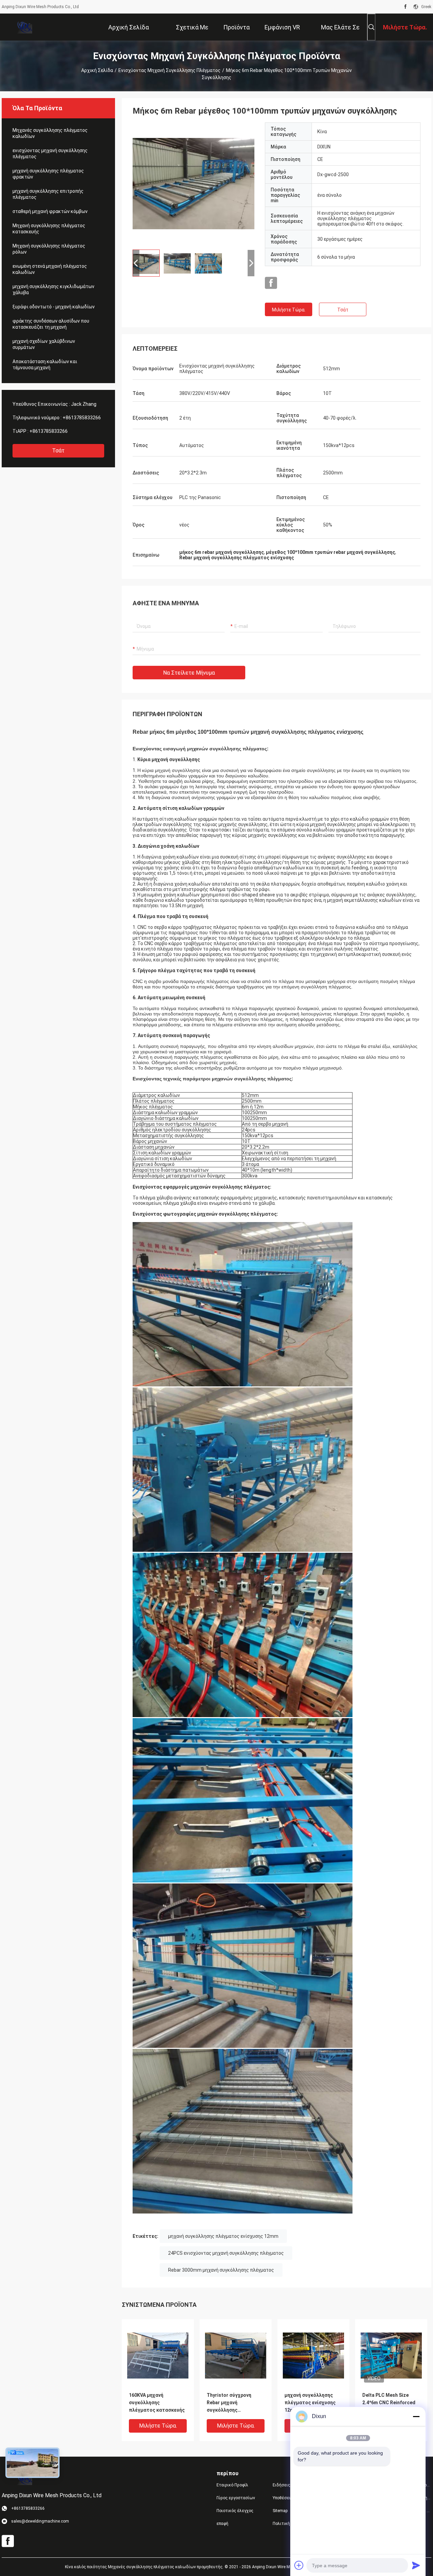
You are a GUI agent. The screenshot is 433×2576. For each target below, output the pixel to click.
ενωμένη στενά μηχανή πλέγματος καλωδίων (50, 269)
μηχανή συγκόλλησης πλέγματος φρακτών (48, 174)
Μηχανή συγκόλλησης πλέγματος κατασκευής (49, 229)
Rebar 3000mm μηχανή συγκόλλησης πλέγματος (221, 2270)
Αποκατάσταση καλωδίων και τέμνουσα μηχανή (45, 365)
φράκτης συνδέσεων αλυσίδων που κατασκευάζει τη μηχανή (51, 324)
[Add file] (299, 2565)
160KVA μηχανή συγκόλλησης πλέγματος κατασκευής (157, 2403)
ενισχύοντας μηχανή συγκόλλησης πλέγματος (169, 70)
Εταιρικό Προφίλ (232, 2485)
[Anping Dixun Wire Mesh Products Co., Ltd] (24, 27)
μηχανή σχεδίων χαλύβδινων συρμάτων (44, 344)
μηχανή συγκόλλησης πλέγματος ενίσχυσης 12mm (223, 2236)
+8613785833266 (82, 418)
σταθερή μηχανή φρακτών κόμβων (50, 211)
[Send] (416, 2565)
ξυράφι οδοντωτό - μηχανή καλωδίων (54, 307)
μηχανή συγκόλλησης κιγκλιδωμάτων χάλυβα (53, 289)
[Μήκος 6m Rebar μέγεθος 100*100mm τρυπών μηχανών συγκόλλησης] (193, 183)
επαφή (222, 2524)
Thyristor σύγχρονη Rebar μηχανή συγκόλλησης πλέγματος (229, 2403)
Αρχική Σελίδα (97, 70)
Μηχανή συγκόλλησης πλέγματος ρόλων (49, 249)
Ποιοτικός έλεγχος (235, 2511)
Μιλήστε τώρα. (289, 310)
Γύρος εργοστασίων (236, 2498)
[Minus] (416, 2416)
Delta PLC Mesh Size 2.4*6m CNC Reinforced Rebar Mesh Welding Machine (389, 2403)
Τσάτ (58, 451)
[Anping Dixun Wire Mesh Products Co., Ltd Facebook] (405, 7)
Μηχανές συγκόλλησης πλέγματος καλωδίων (50, 133)
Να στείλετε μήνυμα (189, 673)
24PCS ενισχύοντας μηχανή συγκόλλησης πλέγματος (226, 2253)
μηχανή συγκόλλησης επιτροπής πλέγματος (48, 194)
